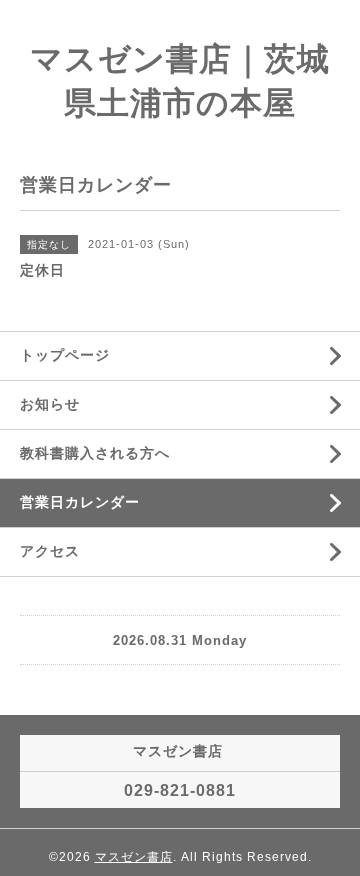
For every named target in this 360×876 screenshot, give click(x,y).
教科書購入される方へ (95, 453)
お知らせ (50, 404)
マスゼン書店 (134, 857)
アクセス (50, 551)
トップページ (65, 355)
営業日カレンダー (80, 502)
